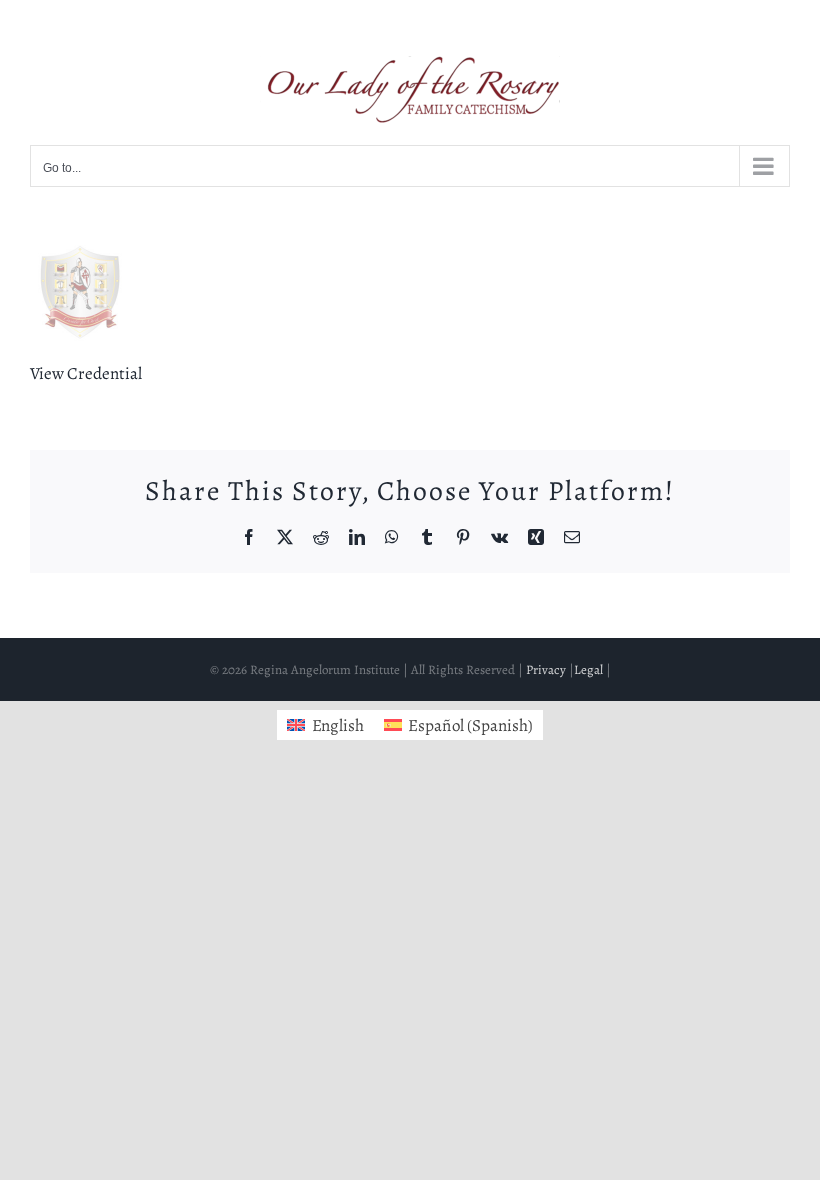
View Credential (86, 373)
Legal (588, 669)
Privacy (546, 669)
